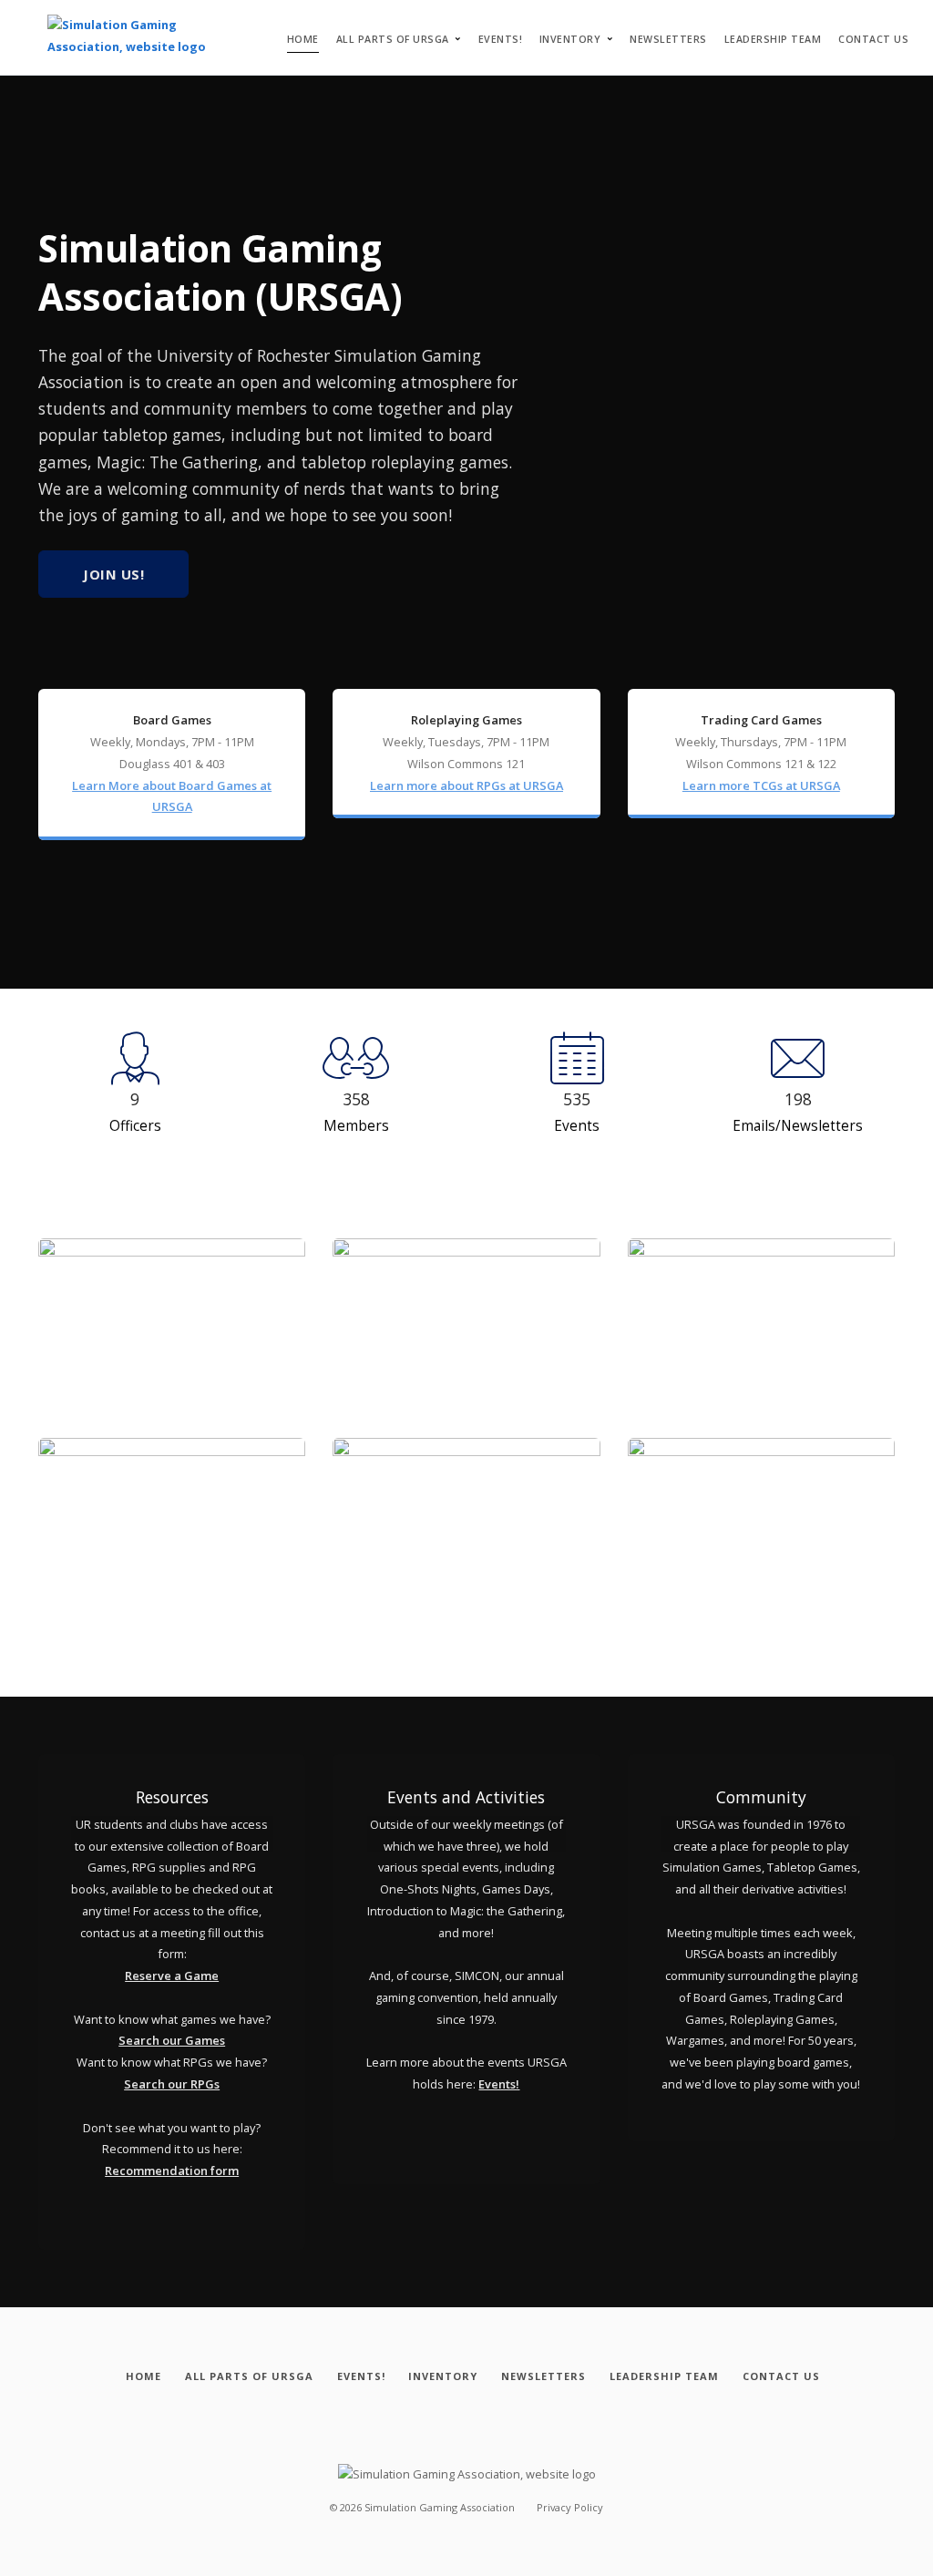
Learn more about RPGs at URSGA (466, 785)
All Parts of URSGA (393, 39)
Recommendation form (172, 2171)
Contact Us (873, 39)
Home (303, 39)
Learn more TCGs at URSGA (761, 785)
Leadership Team (773, 39)
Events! (501, 39)
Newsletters (668, 39)
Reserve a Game (172, 1976)
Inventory (570, 39)
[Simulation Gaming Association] (135, 37)
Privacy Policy (570, 2507)
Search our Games (172, 2040)
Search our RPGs (172, 2084)
